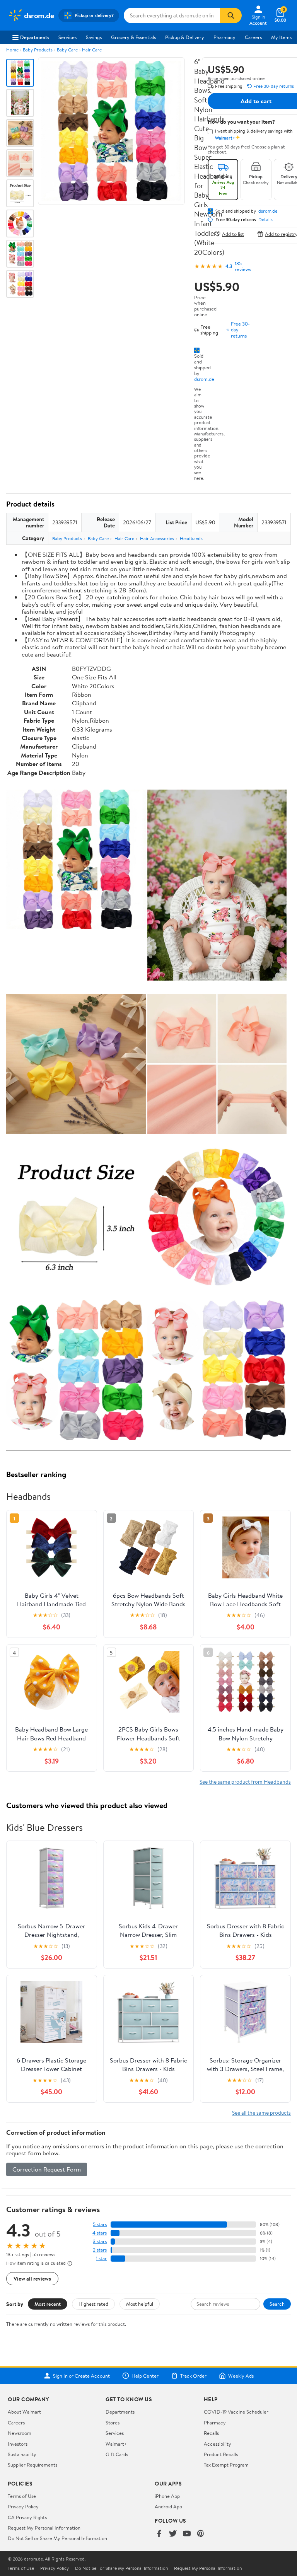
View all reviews (32, 2278)
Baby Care (67, 50)
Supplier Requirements (32, 2465)
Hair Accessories (157, 538)
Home (12, 50)
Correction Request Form (47, 2169)
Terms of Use (22, 2496)
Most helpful (140, 2304)
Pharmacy (224, 37)
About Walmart (24, 2412)
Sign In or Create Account (81, 2376)
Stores (113, 2422)
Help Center (145, 2376)
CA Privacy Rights (27, 2517)
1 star (101, 2258)
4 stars (100, 2233)
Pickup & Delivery (185, 37)
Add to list (233, 234)
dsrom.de (204, 379)
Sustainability (22, 2454)
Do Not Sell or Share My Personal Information (57, 2538)
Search (277, 2304)
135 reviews (243, 266)
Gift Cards (117, 2454)
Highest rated (93, 2304)
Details (265, 220)
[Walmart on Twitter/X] (173, 2534)
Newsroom (20, 2433)
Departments (35, 37)
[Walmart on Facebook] (159, 2534)
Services (67, 37)
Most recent (48, 2304)
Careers (253, 37)
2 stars (100, 2250)
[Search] (231, 15)
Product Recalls (221, 2454)
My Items (281, 37)
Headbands (191, 538)
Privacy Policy (23, 2506)
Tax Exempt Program (226, 2465)
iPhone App (167, 2496)
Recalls (211, 2433)
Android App (168, 2506)
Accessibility (218, 2444)
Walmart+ (116, 2444)
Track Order (193, 2376)
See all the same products (261, 2113)
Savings (94, 37)
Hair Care (92, 50)
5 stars (100, 2224)
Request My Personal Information (44, 2528)
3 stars (100, 2241)
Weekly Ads (241, 2376)
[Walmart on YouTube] (187, 2534)
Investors (18, 2444)
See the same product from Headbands (245, 1782)
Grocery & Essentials (133, 37)
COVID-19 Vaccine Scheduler (236, 2412)
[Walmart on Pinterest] (201, 2534)
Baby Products (38, 50)
